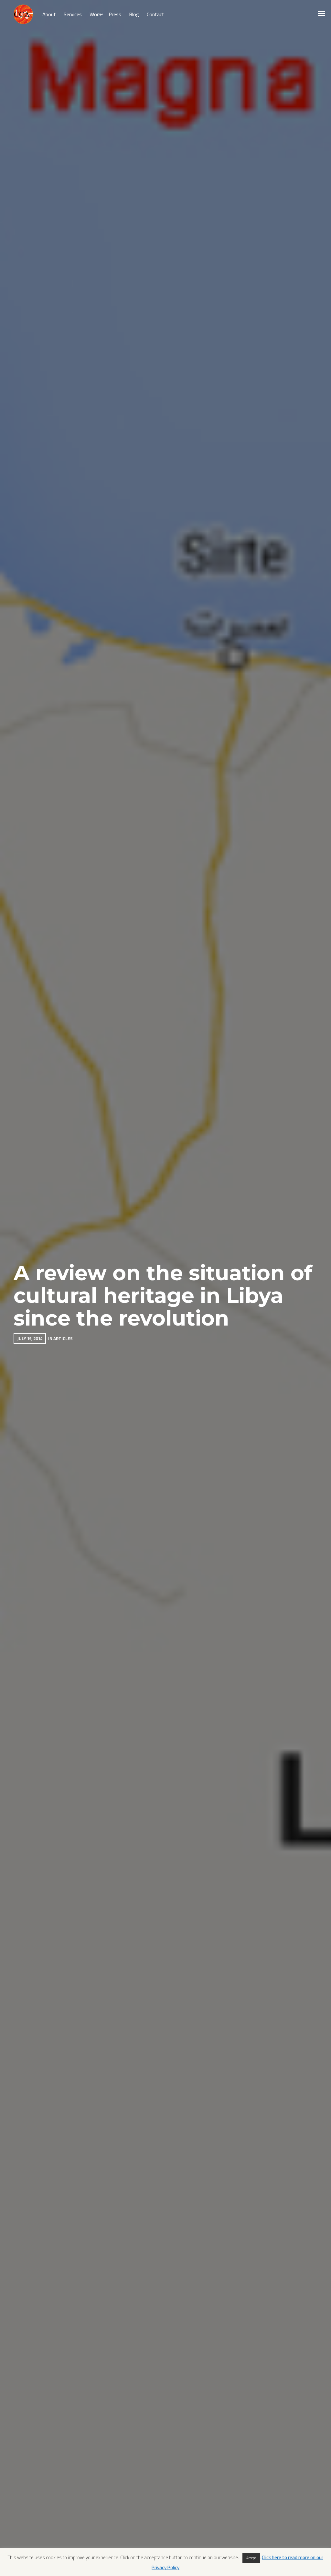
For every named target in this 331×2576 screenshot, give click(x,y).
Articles (63, 1338)
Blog (134, 14)
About (49, 14)
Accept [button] (251, 2558)
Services (73, 14)
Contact (155, 14)
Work (95, 14)
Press (115, 14)
